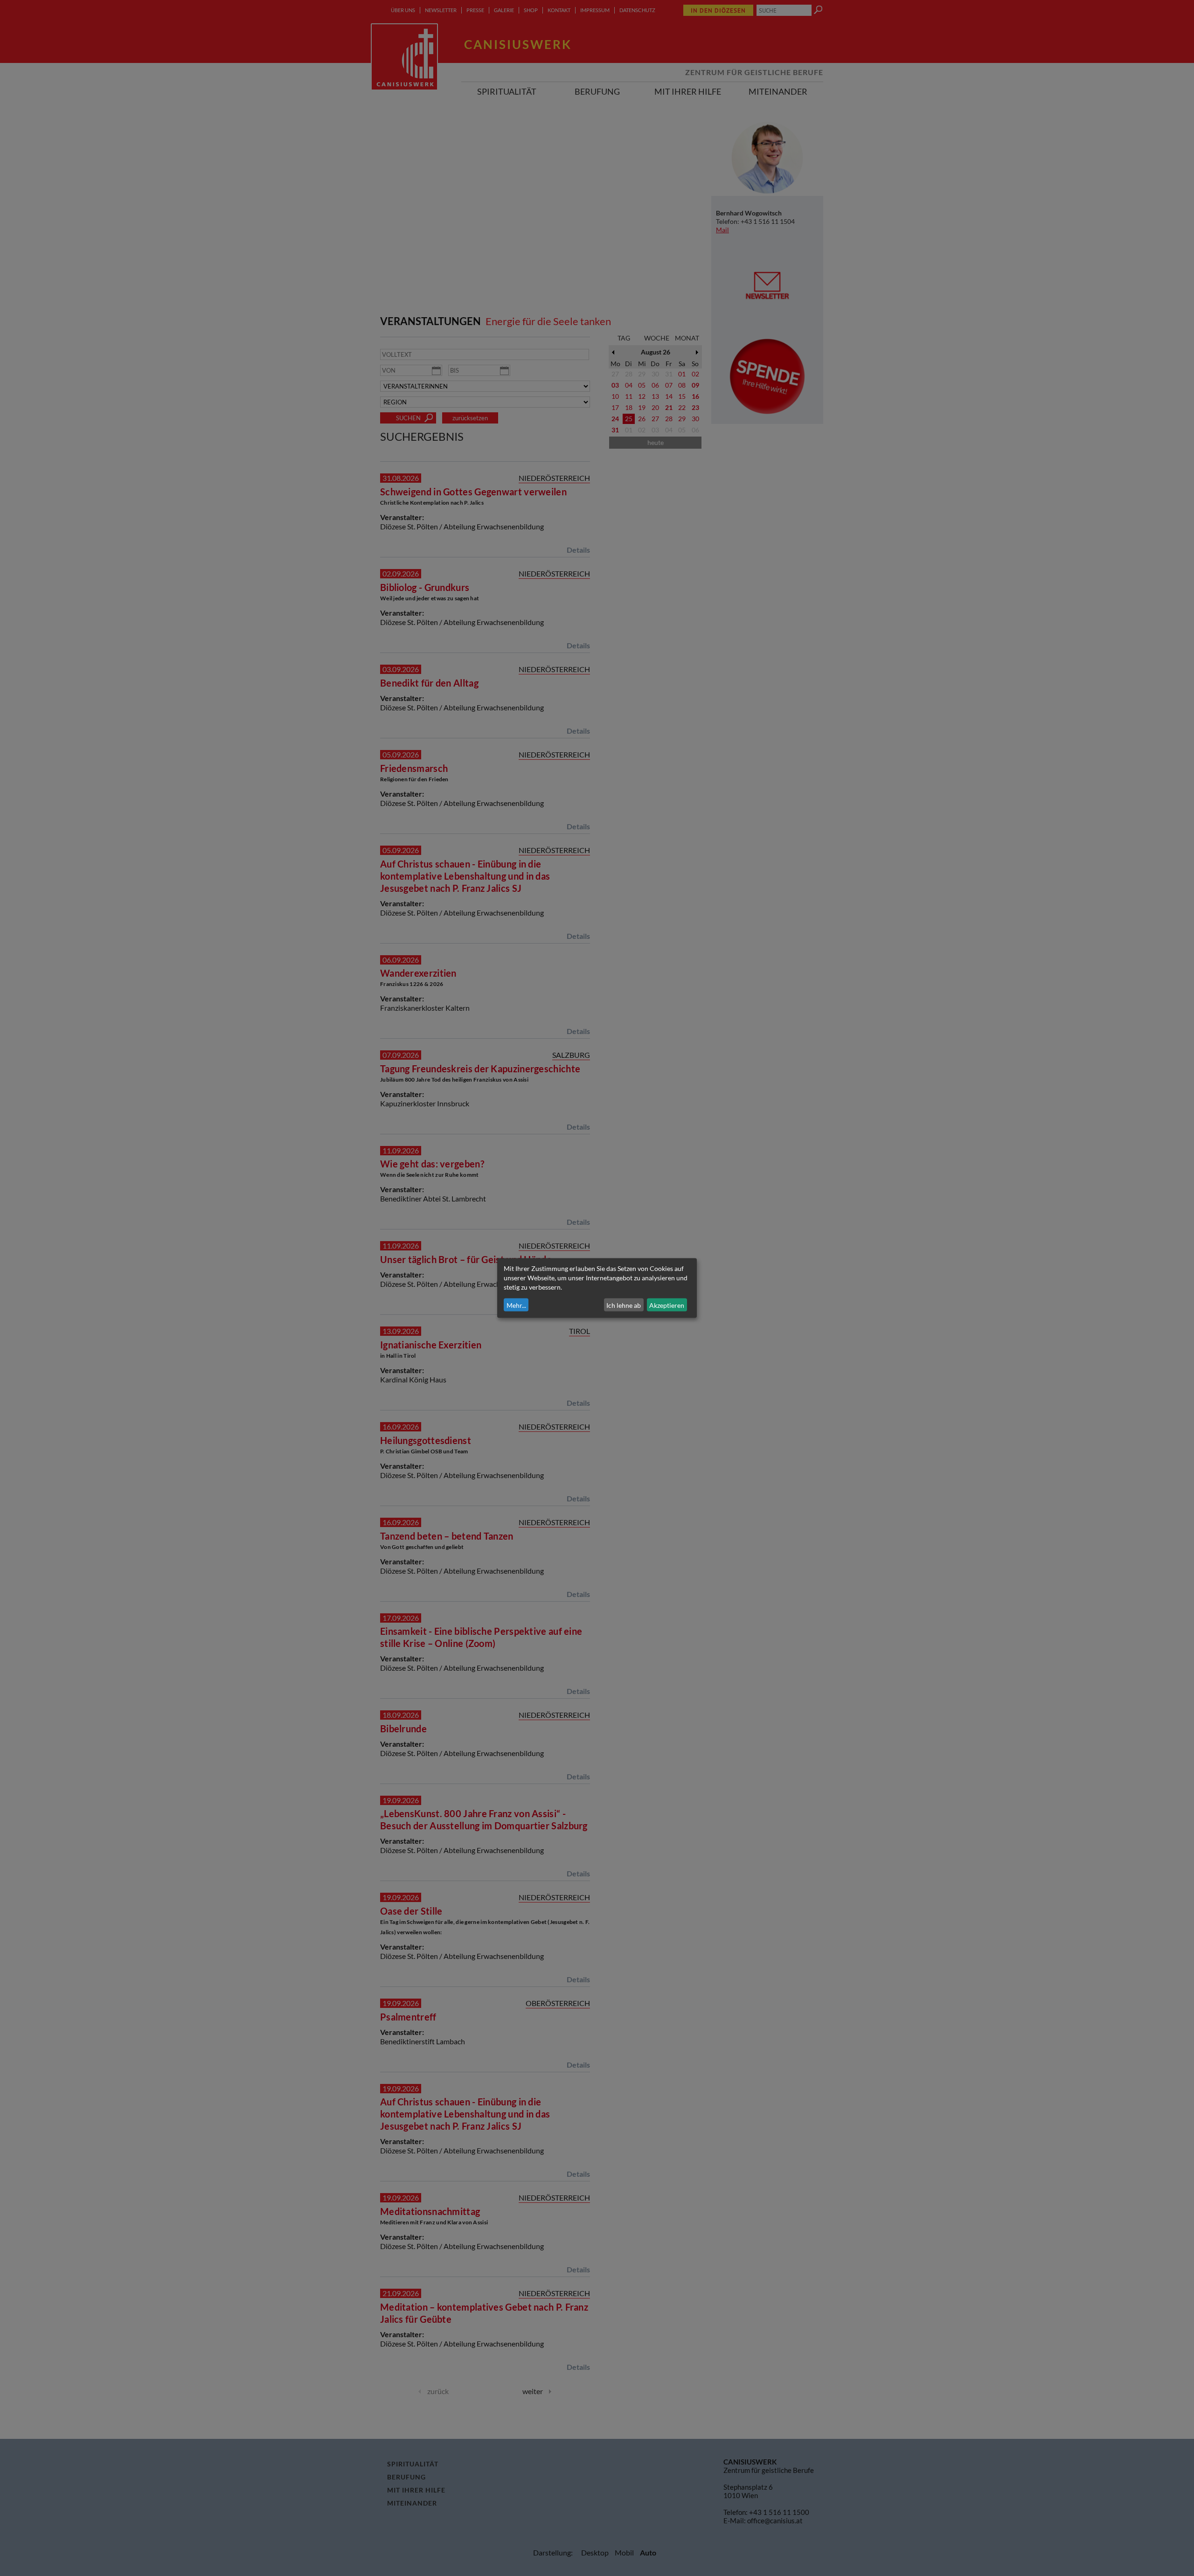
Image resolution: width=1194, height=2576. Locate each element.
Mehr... (516, 1305)
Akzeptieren (667, 1305)
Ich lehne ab (624, 1305)
